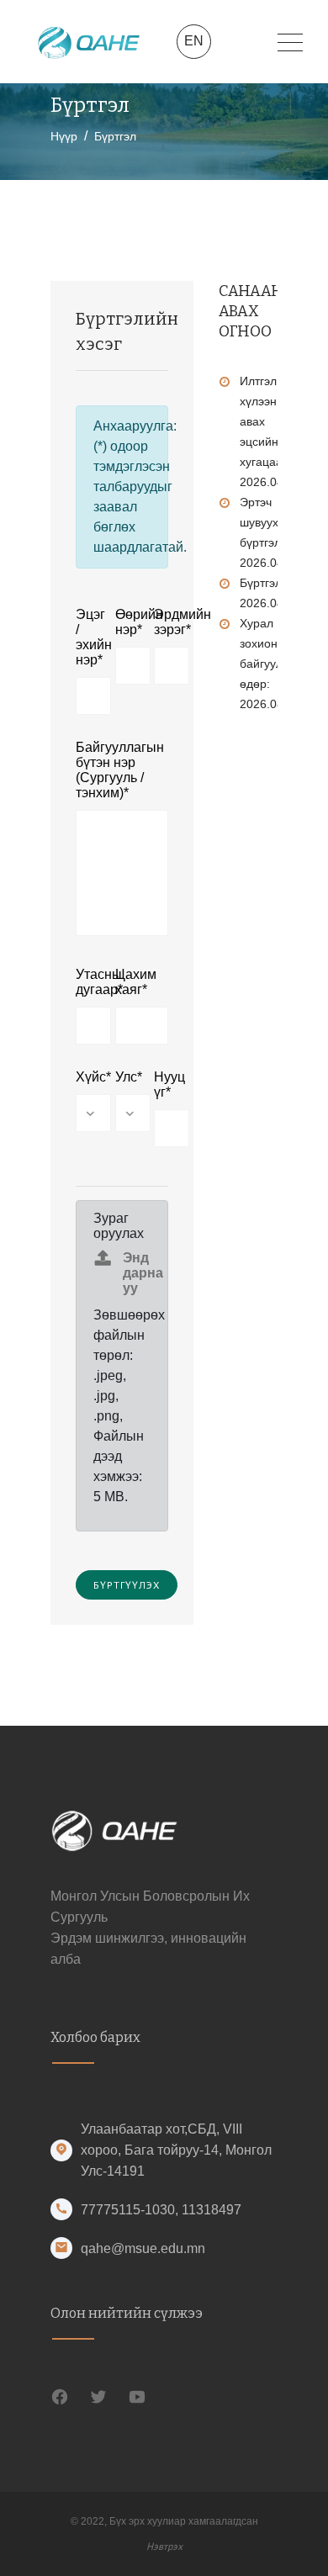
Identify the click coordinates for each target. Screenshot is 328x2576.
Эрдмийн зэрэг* (161, 622)
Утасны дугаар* (83, 982)
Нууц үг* (161, 1084)
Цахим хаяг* (136, 982)
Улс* (122, 1077)
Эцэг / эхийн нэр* (83, 637)
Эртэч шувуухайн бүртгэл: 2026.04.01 (270, 532)
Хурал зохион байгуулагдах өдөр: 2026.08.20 (276, 664)
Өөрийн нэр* (122, 622)
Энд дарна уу (143, 1273)
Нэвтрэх (164, 2546)
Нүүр (64, 136)
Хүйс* (83, 1077)
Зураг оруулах (119, 1226)
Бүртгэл (115, 136)
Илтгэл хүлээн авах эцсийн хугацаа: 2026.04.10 (270, 431)
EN (194, 41)
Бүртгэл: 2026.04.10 (270, 593)
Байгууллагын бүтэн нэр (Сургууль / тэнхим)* (120, 770)
